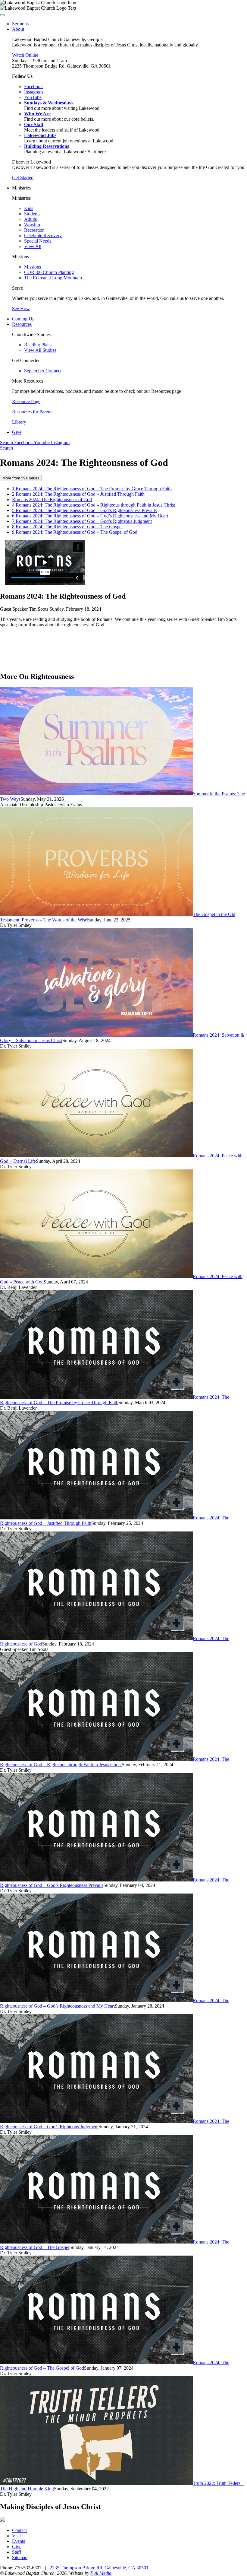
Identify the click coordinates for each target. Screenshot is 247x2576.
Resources (22, 324)
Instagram (60, 442)
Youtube (42, 442)
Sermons (20, 24)
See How (21, 308)
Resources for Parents (33, 412)
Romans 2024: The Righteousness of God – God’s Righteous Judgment (82, 521)
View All (33, 246)
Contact (19, 2530)
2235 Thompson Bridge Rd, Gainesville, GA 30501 (99, 2568)
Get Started (23, 178)
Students (32, 214)
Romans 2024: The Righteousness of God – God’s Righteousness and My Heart (90, 516)
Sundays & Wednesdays (49, 103)
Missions (33, 267)
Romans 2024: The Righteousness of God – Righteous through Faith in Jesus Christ (94, 505)
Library (19, 422)
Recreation (34, 230)
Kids (29, 208)
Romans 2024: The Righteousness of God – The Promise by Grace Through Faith (92, 489)
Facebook (24, 442)
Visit (16, 2536)
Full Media (101, 2573)
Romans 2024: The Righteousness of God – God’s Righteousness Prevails (84, 510)
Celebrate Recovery (43, 235)
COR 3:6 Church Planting (49, 272)
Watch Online (25, 55)
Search (7, 442)
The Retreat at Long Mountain (53, 278)
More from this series (21, 478)
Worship (32, 225)
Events (19, 2541)
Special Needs (38, 241)
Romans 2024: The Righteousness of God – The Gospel (67, 527)
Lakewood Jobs (40, 135)
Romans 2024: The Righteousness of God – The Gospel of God (75, 532)
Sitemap (20, 2557)
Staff (17, 2552)
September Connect (43, 371)
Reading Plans (38, 345)
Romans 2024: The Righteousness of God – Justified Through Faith (78, 494)
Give (17, 432)
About (18, 29)
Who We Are (37, 114)
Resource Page (26, 401)
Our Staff (34, 124)
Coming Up (23, 319)
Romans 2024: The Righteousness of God (52, 499)
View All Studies (40, 350)
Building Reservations (47, 146)
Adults (30, 219)
